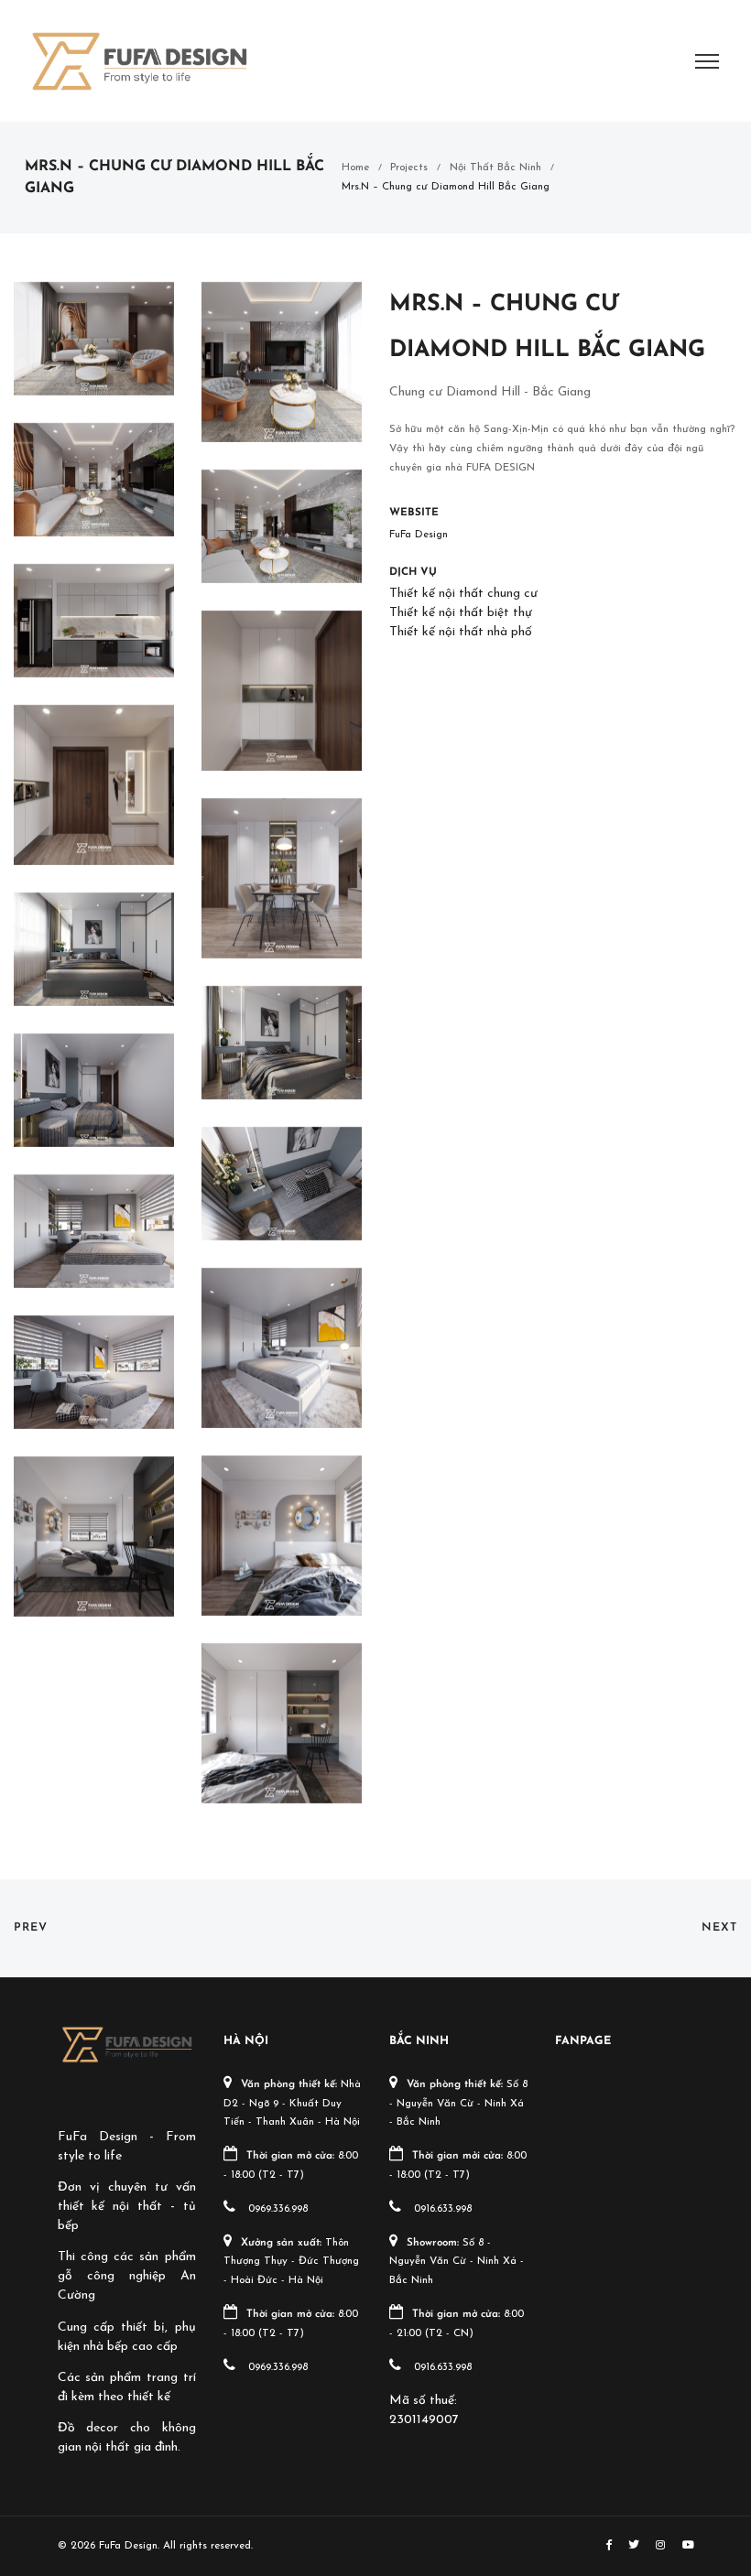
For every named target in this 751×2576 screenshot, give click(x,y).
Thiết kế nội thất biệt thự (461, 613)
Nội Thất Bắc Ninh (495, 168)
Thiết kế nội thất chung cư (463, 594)
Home (355, 168)
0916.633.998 (443, 2209)
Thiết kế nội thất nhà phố (461, 632)
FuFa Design (419, 535)
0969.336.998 (278, 2209)
